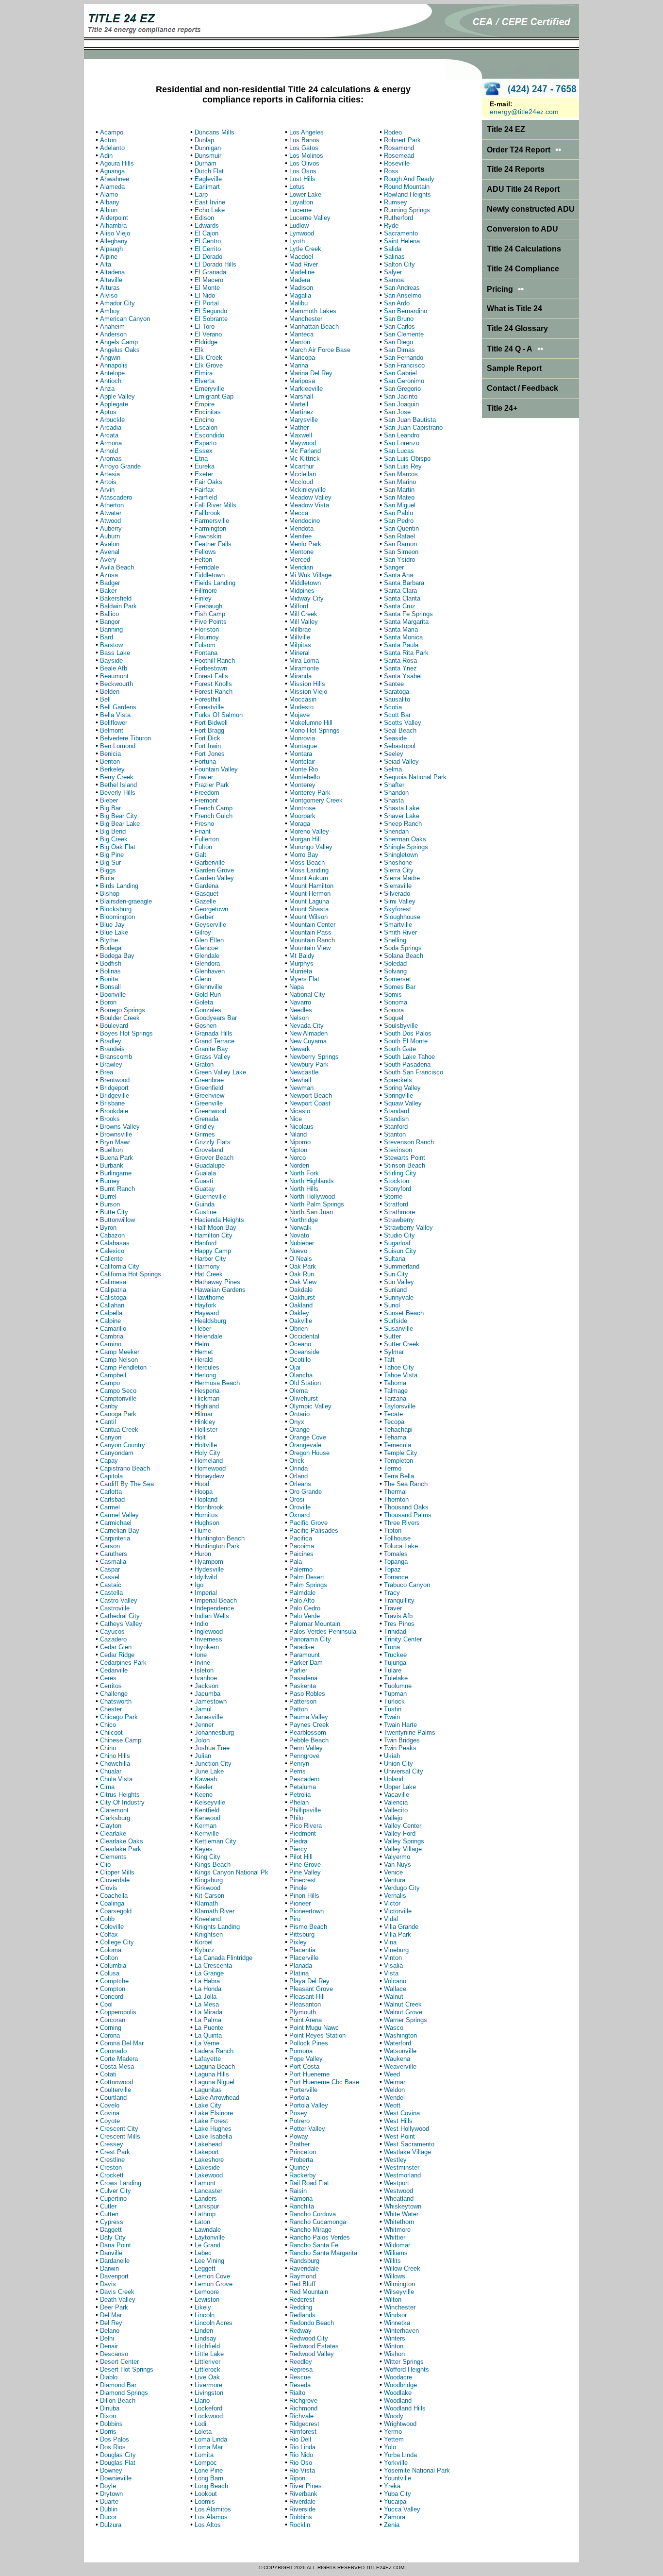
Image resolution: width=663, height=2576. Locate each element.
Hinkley (205, 1422)
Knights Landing (217, 1927)
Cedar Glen (116, 1647)
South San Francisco (414, 1072)
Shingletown (401, 855)
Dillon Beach (118, 2400)
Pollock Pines (309, 2043)
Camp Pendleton (123, 1367)
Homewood (210, 1468)
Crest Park (115, 2152)
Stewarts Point (405, 1158)
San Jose (397, 412)
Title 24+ (502, 408)
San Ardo (397, 303)
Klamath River (215, 1911)
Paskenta (303, 1686)
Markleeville (306, 389)
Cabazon (112, 1235)
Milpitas (300, 645)
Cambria (112, 1336)
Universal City (404, 1771)
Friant (203, 831)
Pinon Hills (304, 1896)
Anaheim (112, 326)
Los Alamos (211, 2517)
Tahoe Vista (401, 1375)
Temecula (398, 1445)
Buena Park (116, 1158)
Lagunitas (208, 2090)
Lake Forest (211, 2121)
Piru (295, 1919)
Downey (111, 2470)
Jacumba (207, 1694)
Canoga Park (118, 1414)
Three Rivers (402, 1523)
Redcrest (302, 2300)
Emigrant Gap (214, 396)
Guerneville (210, 1196)
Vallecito (396, 1810)
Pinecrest (303, 1880)
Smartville (398, 925)
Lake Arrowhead (217, 2098)
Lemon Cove (212, 2276)
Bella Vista (115, 715)
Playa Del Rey (309, 1981)
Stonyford (398, 1189)
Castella (111, 1593)
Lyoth (297, 241)
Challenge (114, 1694)
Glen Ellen (209, 940)
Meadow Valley (310, 497)
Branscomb (116, 1057)
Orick (297, 1461)
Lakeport (207, 2152)
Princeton (303, 2152)
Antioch (111, 381)
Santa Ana (398, 575)
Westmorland (402, 2175)
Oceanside (304, 1352)
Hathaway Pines (217, 1282)
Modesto (301, 707)
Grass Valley (213, 1057)
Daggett (111, 2230)
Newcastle (304, 1072)
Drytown (111, 2494)
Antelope (112, 373)
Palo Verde (305, 1616)
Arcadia (111, 427)
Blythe (109, 940)
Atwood (110, 521)
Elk (199, 350)
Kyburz (205, 1950)
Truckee (395, 1655)
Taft (389, 1360)
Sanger (394, 567)
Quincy (299, 2167)
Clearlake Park (121, 1849)
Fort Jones (210, 754)
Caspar (110, 1569)
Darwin (109, 2268)
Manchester (306, 319)
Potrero (299, 2121)
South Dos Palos (408, 1033)
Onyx (297, 1422)
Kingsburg (209, 1880)
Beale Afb (114, 668)
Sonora (394, 1010)
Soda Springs (403, 948)
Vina (390, 1942)
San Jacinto (401, 396)
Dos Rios (113, 2447)
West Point (399, 2136)
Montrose (302, 808)
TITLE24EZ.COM (385, 2568)
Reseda (300, 2385)
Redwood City (309, 2338)
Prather (299, 2144)
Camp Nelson (119, 1360)
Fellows (205, 552)
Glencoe (206, 948)
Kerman (206, 1826)
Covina (110, 2113)
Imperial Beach (216, 1600)
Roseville (397, 163)
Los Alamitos (213, 2509)
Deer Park (114, 2307)
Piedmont (303, 1833)
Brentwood (115, 1080)
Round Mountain (407, 187)
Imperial (206, 1593)
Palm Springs (308, 1585)
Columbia (113, 1965)
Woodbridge (400, 2385)
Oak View (303, 1282)
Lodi (200, 2424)
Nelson (299, 1018)
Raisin (298, 2191)
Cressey (112, 2144)
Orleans (300, 1484)
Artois (108, 482)
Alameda (112, 187)
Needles (301, 1010)
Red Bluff (302, 2284)
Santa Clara (400, 591)
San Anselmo (403, 295)
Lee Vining (209, 2261)
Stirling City (400, 1173)
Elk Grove (209, 365)
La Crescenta (213, 1965)
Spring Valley (402, 1088)
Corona (110, 2035)
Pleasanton (305, 2004)
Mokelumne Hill (311, 723)
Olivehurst (304, 1398)
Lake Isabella (213, 2136)
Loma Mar (209, 2447)
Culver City (116, 2191)
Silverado (397, 894)
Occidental (304, 1336)
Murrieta (301, 971)
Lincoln (205, 2315)
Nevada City (307, 1026)
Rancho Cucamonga (318, 2222)
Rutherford (398, 218)
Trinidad (395, 1631)
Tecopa (394, 1422)
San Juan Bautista (410, 420)
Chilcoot (111, 1732)
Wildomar (397, 2245)
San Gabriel (400, 373)
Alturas (110, 288)
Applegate (114, 404)
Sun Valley (399, 1282)
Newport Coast (310, 1103)
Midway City (307, 598)
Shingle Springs (406, 847)
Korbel (204, 1942)
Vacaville (397, 1795)
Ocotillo (300, 1360)
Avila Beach (117, 567)
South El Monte (406, 1041)
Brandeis (112, 1049)
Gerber (204, 917)
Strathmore (399, 1212)
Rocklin (300, 2525)
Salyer (393, 272)
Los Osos (303, 171)
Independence (214, 1608)
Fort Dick (207, 738)
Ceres (108, 1678)
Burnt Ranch (117, 1189)
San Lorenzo (402, 443)
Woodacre (398, 2377)
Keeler (204, 1787)
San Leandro (402, 435)
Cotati (108, 2074)
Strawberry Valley (408, 1228)
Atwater (111, 513)
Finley (203, 598)
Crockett (112, 2175)
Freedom (207, 793)
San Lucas (399, 451)
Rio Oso (301, 2463)
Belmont (112, 730)
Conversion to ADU (522, 229)
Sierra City (399, 870)
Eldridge (206, 342)
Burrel (108, 1196)
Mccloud (301, 482)
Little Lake (209, 2354)
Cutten (109, 2214)
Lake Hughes (213, 2129)
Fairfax (204, 490)
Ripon (297, 2478)
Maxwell (301, 435)
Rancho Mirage (310, 2230)
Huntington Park (217, 1546)
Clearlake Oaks (122, 1841)
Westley (395, 2160)
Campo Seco (118, 1391)
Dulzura (111, 2525)
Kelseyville (210, 1802)
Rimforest (303, 2432)
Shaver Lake (402, 816)
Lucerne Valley (310, 218)
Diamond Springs (124, 2393)
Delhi (107, 2338)
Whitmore (397, 2230)
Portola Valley (309, 2105)
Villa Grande (401, 1927)
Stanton (395, 1134)
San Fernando (404, 358)
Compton (113, 1989)
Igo (199, 1585)
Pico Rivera (306, 1826)
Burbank (112, 1165)
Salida (393, 249)
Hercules (207, 1367)
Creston (111, 2167)
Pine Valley (305, 1872)
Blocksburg (116, 909)
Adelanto (112, 148)
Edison (204, 218)
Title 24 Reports (516, 169)
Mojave (299, 715)
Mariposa (302, 381)
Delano (110, 2331)
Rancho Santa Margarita (323, 2253)
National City (307, 995)
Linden (204, 2331)
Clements (113, 1857)
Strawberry (399, 1220)
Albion (109, 210)
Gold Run (208, 995)
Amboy (110, 311)
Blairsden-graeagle (126, 901)
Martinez (301, 412)
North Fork (304, 1173)
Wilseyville (399, 2292)
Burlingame (116, 1173)
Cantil (108, 1422)
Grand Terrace (215, 1041)
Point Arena (306, 2020)
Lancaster (208, 2191)
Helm (202, 1344)
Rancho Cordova (313, 2214)
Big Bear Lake (120, 824)
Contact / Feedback (522, 388)
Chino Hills (115, 1756)
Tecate (393, 1414)
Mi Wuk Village (310, 575)
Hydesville (209, 1569)
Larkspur (207, 2206)
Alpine (109, 257)
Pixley (298, 1942)
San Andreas (402, 288)
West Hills (398, 2121)
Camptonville (118, 1398)
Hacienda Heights (219, 1220)
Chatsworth (116, 1701)
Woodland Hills (405, 2408)
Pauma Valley (309, 1717)
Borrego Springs (123, 1010)
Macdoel (301, 257)
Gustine (206, 1212)
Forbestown (211, 668)
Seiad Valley (401, 761)
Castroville (115, 1608)
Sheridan (396, 831)
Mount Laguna (309, 901)
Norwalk (300, 1228)
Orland (298, 1476)
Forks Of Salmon (219, 715)
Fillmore (206, 591)
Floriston (207, 629)
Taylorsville (400, 1406)
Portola (299, 2098)
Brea (107, 1072)
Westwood (398, 2191)
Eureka (205, 466)
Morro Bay (304, 855)
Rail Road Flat (309, 2183)
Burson (110, 1204)
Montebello (305, 777)
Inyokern (207, 1647)
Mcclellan (303, 474)
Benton (110, 761)
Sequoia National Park (415, 777)
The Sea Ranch (406, 1484)
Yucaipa (395, 2501)
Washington (400, 2035)
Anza (107, 389)
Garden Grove (214, 870)
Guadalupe (210, 1165)
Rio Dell (300, 2439)
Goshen (206, 1026)
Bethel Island (118, 785)
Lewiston (207, 2300)
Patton (298, 1709)
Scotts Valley (403, 723)
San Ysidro (399, 560)
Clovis (109, 1888)
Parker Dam (306, 1663)
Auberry (111, 528)
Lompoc (206, 2463)
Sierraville (398, 886)
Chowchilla (115, 1764)
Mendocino (305, 521)
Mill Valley (304, 622)
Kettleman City (215, 1841)
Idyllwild (206, 1577)
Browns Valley (120, 1127)
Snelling (395, 940)
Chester (111, 1709)
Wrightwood (400, 2424)
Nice (296, 1119)
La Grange (209, 1973)
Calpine (110, 1321)
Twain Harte (400, 1725)
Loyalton (301, 202)
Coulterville (116, 2090)
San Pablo (398, 513)
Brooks (110, 1119)
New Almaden (308, 1033)
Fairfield (206, 497)
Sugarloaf (397, 1243)
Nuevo (298, 1251)
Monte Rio (304, 769)
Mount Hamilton (311, 886)
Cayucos (112, 1631)
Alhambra (113, 226)
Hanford (206, 1243)
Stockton (397, 1181)
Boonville (113, 995)
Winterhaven (401, 2331)
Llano (202, 2400)
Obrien (298, 1329)
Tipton (393, 1531)
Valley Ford (400, 1833)
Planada (301, 1965)
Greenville (209, 1103)
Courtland (113, 2098)
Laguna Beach (215, 2066)
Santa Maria (401, 629)
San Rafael (399, 536)
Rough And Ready (409, 179)
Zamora (395, 2517)
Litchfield (207, 2346)
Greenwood (210, 1111)
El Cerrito (208, 249)
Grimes (205, 1134)
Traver (393, 1608)
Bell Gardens (118, 707)
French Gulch (214, 816)
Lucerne (300, 210)
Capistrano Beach (125, 1468)
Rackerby (303, 2175)
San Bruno (399, 319)
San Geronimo (404, 381)
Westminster (402, 2167)
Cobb (107, 1919)
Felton (203, 560)
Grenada (207, 1119)
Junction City (213, 1764)
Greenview (209, 1096)
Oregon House (309, 1453)
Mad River (304, 264)
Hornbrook (209, 1507)
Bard (107, 637)
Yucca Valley (402, 2509)
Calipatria (113, 1290)
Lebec (203, 2253)
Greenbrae (209, 1080)
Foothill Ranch (215, 661)
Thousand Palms (408, 1515)
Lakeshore (209, 2160)
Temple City (401, 1453)
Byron (108, 1228)
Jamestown (211, 1701)
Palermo (301, 1569)
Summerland (402, 1266)
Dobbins (111, 2424)
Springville (398, 1096)
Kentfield (207, 1810)
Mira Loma (304, 661)
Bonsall (110, 987)
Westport (397, 2183)
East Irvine (210, 202)
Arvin (107, 490)
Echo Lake (210, 210)
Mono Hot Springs (315, 730)
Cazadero (113, 1639)
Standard (397, 1111)
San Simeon (401, 552)
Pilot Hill (301, 1857)
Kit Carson (209, 1896)
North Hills (304, 1189)
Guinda (205, 1204)
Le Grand (207, 2245)
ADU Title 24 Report (523, 189)
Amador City (117, 303)
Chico (108, 1725)
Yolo (390, 2447)
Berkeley (112, 769)
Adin (106, 156)
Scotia (393, 707)
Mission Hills (307, 684)
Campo (110, 1383)
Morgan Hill (305, 839)
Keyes (204, 1849)
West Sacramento (409, 2144)
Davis (108, 2284)
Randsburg (304, 2261)
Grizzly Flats (213, 1142)
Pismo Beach (308, 1927)
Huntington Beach (220, 1538)
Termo (393, 1468)
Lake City (208, 2105)
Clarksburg (115, 1818)
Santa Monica (403, 637)
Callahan (112, 1305)
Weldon (394, 2090)
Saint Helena (402, 241)
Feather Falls (213, 544)
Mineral (299, 653)
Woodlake (398, 2393)
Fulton (203, 847)
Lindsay (206, 2338)
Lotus (297, 187)
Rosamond (399, 148)
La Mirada (208, 2012)
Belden (110, 692)
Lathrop (205, 2214)
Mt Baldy (302, 956)
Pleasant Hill (307, 1997)
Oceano (300, 1344)
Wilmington (399, 2284)
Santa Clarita (402, 598)
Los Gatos (304, 148)
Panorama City (310, 1639)
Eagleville (208, 179)
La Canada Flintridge (224, 1958)
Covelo (110, 2105)
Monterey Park (310, 793)
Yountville (398, 2478)
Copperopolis (118, 2012)
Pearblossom (308, 1732)
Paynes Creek (309, 1725)
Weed (392, 2074)
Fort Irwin (208, 746)
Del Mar (111, 2315)
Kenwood (207, 1818)
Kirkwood (207, 1888)
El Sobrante (211, 319)
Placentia (302, 1950)
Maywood (303, 443)
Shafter (394, 785)
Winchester (400, 2307)
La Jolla (206, 1997)
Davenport (114, 2276)
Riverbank (303, 2494)
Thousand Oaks (406, 1507)
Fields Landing (215, 583)
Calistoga (113, 1297)
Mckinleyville (307, 490)
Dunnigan (208, 148)
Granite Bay (211, 1049)
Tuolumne (398, 1686)
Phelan (299, 1802)
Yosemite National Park (417, 2470)
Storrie (393, 1196)
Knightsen (209, 1934)
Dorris (108, 2432)
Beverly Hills (118, 793)
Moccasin (303, 699)
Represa (301, 2369)
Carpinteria (115, 1538)
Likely (203, 2307)
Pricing (500, 289)
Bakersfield (116, 598)
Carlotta (111, 1492)
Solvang (395, 971)
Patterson (303, 1701)
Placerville (304, 1958)
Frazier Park (212, 785)
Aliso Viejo (115, 233)
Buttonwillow (117, 1220)
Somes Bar (400, 987)
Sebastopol (400, 746)
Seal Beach (400, 730)
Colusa (110, 1973)
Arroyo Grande (120, 466)
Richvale (301, 2416)
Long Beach (211, 2486)
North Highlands (312, 1181)
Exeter (204, 474)
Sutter (392, 1336)
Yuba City (398, 2494)
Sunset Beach (404, 1313)
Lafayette (208, 2059)
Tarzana (395, 1398)
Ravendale (304, 2268)
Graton (204, 1064)
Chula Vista (116, 1779)
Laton (202, 2222)
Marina (299, 365)
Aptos (108, 412)
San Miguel (400, 505)
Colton (109, 1958)
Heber (203, 1329)
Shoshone (398, 862)
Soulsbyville (401, 1026)
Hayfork (206, 1305)
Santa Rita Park (406, 653)
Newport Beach (311, 1096)
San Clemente (404, 334)
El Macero (209, 280)
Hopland (206, 1499)
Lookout (206, 2494)
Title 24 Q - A (515, 349)
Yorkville (396, 2463)
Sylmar (394, 1352)
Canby (109, 1406)
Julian (203, 1756)
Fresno (204, 824)
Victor (392, 1903)
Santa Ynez (400, 668)
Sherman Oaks (405, 839)
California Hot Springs (131, 1274)
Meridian (301, 567)
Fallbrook (207, 513)
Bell (105, 699)
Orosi (297, 1499)
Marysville (304, 420)
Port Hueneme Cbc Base (324, 2082)
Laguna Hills (212, 2074)
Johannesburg (214, 1732)
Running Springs (407, 210)
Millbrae (300, 629)
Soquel (394, 1018)
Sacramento (401, 233)
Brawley (111, 1064)
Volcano (395, 1981)
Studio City (399, 1235)
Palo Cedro (305, 1608)
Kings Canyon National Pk (232, 1872)
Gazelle (205, 901)
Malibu (298, 303)
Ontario (299, 1414)
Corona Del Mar (122, 2043)
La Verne (207, 2043)
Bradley (111, 1041)
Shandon (396, 793)
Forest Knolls (213, 684)
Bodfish (111, 963)
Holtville (206, 1445)
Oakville (301, 1321)
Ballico (109, 614)
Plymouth (303, 2012)
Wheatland (399, 2199)
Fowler (204, 777)
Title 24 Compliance (523, 269)
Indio (201, 1624)
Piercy (298, 1849)
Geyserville (210, 925)
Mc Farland (305, 451)
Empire (205, 404)
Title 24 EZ (506, 129)
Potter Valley (307, 2129)
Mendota (301, 528)
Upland (394, 1779)
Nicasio (300, 1111)
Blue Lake (114, 932)
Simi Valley (400, 901)
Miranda (300, 676)
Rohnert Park (402, 140)
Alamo (109, 194)
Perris (298, 1771)
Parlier (298, 1670)
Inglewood (209, 1631)
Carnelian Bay (120, 1531)
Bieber (109, 800)
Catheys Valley (121, 1624)
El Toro (205, 326)
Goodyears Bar (216, 1018)
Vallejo (393, 1818)
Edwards (207, 226)
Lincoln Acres (214, 2323)
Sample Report (514, 368)
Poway (299, 2136)
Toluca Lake (401, 1546)
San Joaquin (401, 404)
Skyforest (398, 909)
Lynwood (302, 233)
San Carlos (399, 326)
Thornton (396, 1499)
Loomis (205, 2501)
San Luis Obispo (407, 459)
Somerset (398, 979)
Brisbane (112, 1103)
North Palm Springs (317, 1204)
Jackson (207, 1686)
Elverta (205, 381)
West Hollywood (406, 2129)
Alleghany (114, 241)
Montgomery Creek (316, 800)
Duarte (109, 2501)
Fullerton (207, 839)
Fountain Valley (216, 769)
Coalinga (112, 1903)
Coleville (112, 1927)
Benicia (110, 754)
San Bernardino (406, 311)
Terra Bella (399, 1476)
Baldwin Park (118, 606)
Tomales (396, 1554)
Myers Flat (304, 979)
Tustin (393, 1709)
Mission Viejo (308, 692)
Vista (391, 1973)
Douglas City (118, 2455)
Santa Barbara (404, 583)
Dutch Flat (209, 171)
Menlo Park (305, 544)
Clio (105, 1865)
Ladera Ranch (214, 2051)
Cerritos (111, 1686)
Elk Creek (208, 358)
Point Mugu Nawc (314, 2028)
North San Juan (311, 1212)
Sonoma (396, 1002)
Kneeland (208, 1919)
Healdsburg (210, 1321)
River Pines (306, 2486)
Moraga (300, 824)
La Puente (209, 2028)
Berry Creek (117, 777)
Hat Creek (209, 1274)
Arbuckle (112, 420)
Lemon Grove (214, 2284)
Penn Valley (306, 1748)
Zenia (392, 2525)
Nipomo (300, 1142)
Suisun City (400, 1251)
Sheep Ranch (403, 824)
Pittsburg (302, 1934)
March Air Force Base (320, 350)
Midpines (302, 591)
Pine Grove (305, 1865)
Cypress (112, 2222)
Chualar (111, 1771)
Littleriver (207, 2362)
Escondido (209, 435)
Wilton (393, 2300)
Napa (297, 987)
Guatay (205, 1189)
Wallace (395, 1989)
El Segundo (211, 311)
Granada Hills (214, 1033)
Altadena (112, 272)
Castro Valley (119, 1600)
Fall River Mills (215, 505)
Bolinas (110, 971)
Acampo (112, 132)
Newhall (300, 1080)
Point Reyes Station (317, 2035)
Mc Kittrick (305, 459)
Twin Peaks (400, 1748)
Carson (110, 1546)
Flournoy (207, 637)
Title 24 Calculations (524, 249)
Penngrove (304, 1756)
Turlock (394, 1701)
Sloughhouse (402, 917)
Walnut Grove (403, 2012)
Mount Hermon (310, 894)
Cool (106, 2004)
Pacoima (302, 1546)
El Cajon (207, 233)
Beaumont (114, 676)
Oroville (300, 1507)
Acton (108, 140)
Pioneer (300, 1903)
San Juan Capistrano (413, 427)
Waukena (397, 2059)
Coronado (113, 2051)
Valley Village (403, 1849)
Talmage (396, 1391)
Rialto (297, 2393)
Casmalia (113, 1562)
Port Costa (304, 2066)
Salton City (399, 264)
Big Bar (110, 808)
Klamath (206, 1903)
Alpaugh (111, 249)
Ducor (108, 2517)
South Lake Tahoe (409, 1057)
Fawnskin (208, 536)
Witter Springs (404, 2362)
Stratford (396, 1204)
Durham (206, 163)
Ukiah (392, 1756)
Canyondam (117, 1453)
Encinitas (208, 412)
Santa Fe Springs (408, 614)
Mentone (301, 552)
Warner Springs (406, 2020)
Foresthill (207, 699)
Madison (301, 288)
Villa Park (398, 1934)
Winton (394, 2346)
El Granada (210, 272)
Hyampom (209, 1562)
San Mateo (399, 497)
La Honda (208, 1989)
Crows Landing (121, 2183)
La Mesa (207, 2004)
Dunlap (204, 140)
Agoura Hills (117, 163)
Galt (200, 855)
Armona (111, 443)
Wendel (394, 2098)
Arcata (109, 435)
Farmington (210, 528)
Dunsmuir (208, 156)
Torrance (396, 1577)
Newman (301, 1088)
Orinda (298, 1468)
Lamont (205, 2183)
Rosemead (399, 156)
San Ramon (400, 544)
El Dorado (208, 257)
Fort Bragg (209, 730)
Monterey (302, 785)
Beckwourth (116, 684)
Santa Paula (401, 645)
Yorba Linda (400, 2455)
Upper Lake (400, 1787)
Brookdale (114, 1111)
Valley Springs (404, 1841)
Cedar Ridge (117, 1655)
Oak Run (302, 1274)
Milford (299, 606)
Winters (395, 2338)
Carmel (110, 1507)
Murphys (301, 963)
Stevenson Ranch (409, 1142)
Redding (301, 2307)
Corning (111, 2028)
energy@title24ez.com (524, 112)
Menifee (300, 536)
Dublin (109, 2509)
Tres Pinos (399, 1624)
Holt (200, 1437)
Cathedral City (120, 1616)
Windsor (395, 2315)
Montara (301, 754)
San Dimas (399, 350)
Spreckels (398, 1080)
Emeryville (209, 389)
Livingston (209, 2393)
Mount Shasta (309, 909)
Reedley (301, 2362)
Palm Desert (307, 1577)
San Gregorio (402, 389)
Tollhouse (397, 1538)
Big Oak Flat (118, 847)
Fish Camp (210, 614)
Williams (396, 2253)
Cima (107, 1787)
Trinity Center (403, 1639)
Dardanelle (115, 2261)
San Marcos (401, 474)
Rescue (300, 2377)
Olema (298, 1391)
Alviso (109, 295)
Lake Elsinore (214, 2113)
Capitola (111, 1476)
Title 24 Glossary (517, 328)
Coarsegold (116, 1911)
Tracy (392, 1593)
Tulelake (396, 1678)
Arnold (109, 451)
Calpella (111, 1313)
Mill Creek (303, 614)
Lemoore (207, 2292)
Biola (107, 878)
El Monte (207, 288)
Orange (299, 1430)
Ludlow (299, 226)
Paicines (301, 1554)
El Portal (207, 303)
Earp (201, 194)
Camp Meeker (120, 1352)
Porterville (303, 2090)
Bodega (111, 948)
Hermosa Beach (217, 1383)
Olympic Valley (310, 1406)
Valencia (396, 1802)
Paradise (302, 1647)
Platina (299, 1973)
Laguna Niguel (215, 2082)
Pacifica (301, 1538)
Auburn (110, 536)
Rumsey (396, 202)
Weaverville (400, 2066)
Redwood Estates (314, 2346)
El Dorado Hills (215, 264)
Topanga (396, 1562)
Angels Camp (119, 342)
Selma (393, 769)
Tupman (395, 1694)
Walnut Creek (403, 2004)
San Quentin (401, 528)
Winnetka (397, 2323)
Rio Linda (302, 2447)
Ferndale (207, 567)
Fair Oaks (208, 482)
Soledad (395, 963)
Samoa (394, 280)
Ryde (391, 226)
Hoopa (204, 1492)
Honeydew (209, 1476)
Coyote (110, 2121)
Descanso (114, 2354)
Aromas (111, 459)
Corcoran (113, 2020)
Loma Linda (211, 2439)
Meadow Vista (309, 505)
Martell (299, 404)
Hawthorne (209, 1297)
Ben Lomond (118, 746)
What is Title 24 (514, 309)
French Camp (214, 808)
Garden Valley (214, 878)
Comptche (114, 1981)
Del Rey (111, 2323)
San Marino (400, 482)
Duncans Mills (215, 132)
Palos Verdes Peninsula (323, 1631)
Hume (203, 1531)
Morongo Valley (311, 847)
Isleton (204, 1670)
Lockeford (208, 2408)
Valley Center (403, 1826)
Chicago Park (119, 1717)
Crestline (112, 2160)
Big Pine (112, 855)
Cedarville (114, 1670)
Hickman (207, 1398)
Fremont (206, 800)
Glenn (203, 979)
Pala (296, 1562)
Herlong (205, 1375)
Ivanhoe (206, 1678)
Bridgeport (114, 1088)
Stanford (396, 1127)
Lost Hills (302, 179)
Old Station (305, 1383)
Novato (299, 1235)
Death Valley (118, 2300)
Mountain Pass (310, 932)
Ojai (295, 1367)
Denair (109, 2346)
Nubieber (302, 1243)
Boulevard (114, 1026)
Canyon (111, 1437)
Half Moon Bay (215, 1228)
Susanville (398, 1329)
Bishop (110, 894)
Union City (398, 1764)
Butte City (114, 1212)
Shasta (394, 800)
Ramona (301, 2199)
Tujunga (395, 1663)
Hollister (206, 1430)
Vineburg (396, 1950)
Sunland (395, 1290)
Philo (296, 1818)
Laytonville (210, 2237)
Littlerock (207, 2369)
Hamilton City (214, 1235)
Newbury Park (309, 1064)
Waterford (398, 2043)
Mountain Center (312, 925)
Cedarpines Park (123, 1663)
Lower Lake (305, 194)
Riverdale (302, 2501)
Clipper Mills (117, 1872)
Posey (298, 2113)
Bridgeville (115, 1096)
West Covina (402, 2113)
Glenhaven (210, 971)
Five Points (211, 622)
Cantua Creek (119, 1430)
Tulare (393, 1670)
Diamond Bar (118, 2385)
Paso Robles (307, 1694)
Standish (396, 1119)
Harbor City (210, 1259)
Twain (392, 1717)
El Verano (208, 334)
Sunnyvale (399, 1297)
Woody (394, 2416)
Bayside (111, 661)
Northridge (304, 1220)
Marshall (301, 396)
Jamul (203, 1709)
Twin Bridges (402, 1740)
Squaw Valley (403, 1103)
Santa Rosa (400, 661)
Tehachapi (398, 1430)
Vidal (391, 1919)
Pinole (298, 1888)
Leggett (205, 2268)
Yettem (394, 2439)
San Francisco (404, 365)
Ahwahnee (115, 179)
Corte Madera (119, 2059)
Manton (300, 342)
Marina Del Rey (311, 373)
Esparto (206, 443)
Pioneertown (307, 1911)
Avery (108, 560)
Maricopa (302, 358)
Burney (110, 1181)
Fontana (206, 653)
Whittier (395, 2237)
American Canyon (125, 319)
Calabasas (115, 1243)
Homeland (209, 1461)
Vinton (393, 1958)
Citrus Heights (120, 1795)
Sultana (395, 1259)
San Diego (398, 342)
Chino (108, 1748)
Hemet (204, 1352)
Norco (298, 1158)
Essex (204, 451)
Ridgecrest (304, 2424)
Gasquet (207, 894)
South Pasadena (407, 1064)
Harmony (207, 1266)
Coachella (114, 1896)
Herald (204, 1360)
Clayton (111, 1826)
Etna (201, 459)
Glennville (208, 987)
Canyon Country (123, 1445)
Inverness (208, 1639)
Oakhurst (302, 1297)
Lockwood (209, 2416)
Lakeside (207, 2167)
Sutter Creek (402, 1344)
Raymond (303, 2276)
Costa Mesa (117, 2066)
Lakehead (208, 2144)
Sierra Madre (402, 878)
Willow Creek (402, 2268)
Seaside (395, 738)
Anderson (113, 334)
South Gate (400, 1049)
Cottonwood (116, 2082)
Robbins (301, 2517)
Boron (108, 1002)
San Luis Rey (403, 466)
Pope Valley (306, 2059)
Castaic (111, 1585)
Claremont (114, 1810)
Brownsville (116, 1134)
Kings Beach (213, 1865)
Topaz (392, 1569)
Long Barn (209, 2478)
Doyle (108, 2486)
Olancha (301, 1375)
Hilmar (204, 1414)
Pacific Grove (308, 1523)
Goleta (204, 1002)
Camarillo (113, 1329)
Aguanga (112, 171)
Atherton (112, 505)
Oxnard (299, 1515)
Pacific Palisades (314, 1531)
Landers (206, 2199)
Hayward (207, 1313)
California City (120, 1266)
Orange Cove (308, 1437)
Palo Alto (302, 1600)
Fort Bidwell (211, 723)
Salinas (394, 257)
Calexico (112, 1251)
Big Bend (113, 831)
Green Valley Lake (220, 1072)
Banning (111, 629)
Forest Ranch (214, 692)
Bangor (110, 622)
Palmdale (302, 1593)
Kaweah (206, 1779)
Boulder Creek (120, 1018)
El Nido (205, 295)
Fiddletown (210, 575)
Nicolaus (301, 1127)
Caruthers (114, 1554)
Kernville (207, 1833)
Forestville (209, 707)
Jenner (204, 1725)
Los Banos (304, 140)
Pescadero (304, 1779)
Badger (110, 583)
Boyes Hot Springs (126, 1033)
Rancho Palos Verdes (320, 2237)
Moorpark (302, 816)
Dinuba (110, 2408)
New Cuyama (308, 1041)
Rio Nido (301, 2455)
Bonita (109, 979)
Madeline (302, 272)
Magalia (300, 295)
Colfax (109, 1934)
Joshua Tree (212, 1748)
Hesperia (207, 1391)
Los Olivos (304, 163)
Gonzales (208, 1010)
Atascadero (116, 497)
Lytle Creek (305, 249)
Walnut (394, 1997)
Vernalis (395, 1896)
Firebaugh (208, 606)
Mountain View (310, 948)
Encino (204, 420)
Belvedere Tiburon (125, 738)
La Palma (208, 2020)
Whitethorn (399, 2222)
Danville (111, 2253)
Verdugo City (402, 1888)
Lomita (204, 2455)
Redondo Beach (312, 2323)
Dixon (108, 2416)
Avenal (110, 552)
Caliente (111, 1259)
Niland (298, 1134)
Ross (391, 171)
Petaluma (303, 1787)
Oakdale (301, 1290)
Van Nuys (398, 1865)
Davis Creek (117, 2292)
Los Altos (208, 2525)
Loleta (203, 2432)
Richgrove (303, 2400)
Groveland (209, 1150)
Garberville (210, 862)
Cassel (110, 1577)
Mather (299, 427)
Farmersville (212, 521)
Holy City (207, 1453)
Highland (207, 1406)
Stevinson (398, 1150)
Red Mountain (309, 2292)
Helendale (208, 1336)
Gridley (205, 1127)
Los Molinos (306, 156)
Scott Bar (397, 715)
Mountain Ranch (312, 940)
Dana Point (116, 2245)
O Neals (301, 1259)
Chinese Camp (121, 1740)
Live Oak (207, 2377)
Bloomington (117, 917)
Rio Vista (302, 2470)
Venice (393, 1872)
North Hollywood (312, 1196)
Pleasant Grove (311, 1989)
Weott (392, 2105)
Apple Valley (117, 396)
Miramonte (304, 668)
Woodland (398, 2400)
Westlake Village (407, 2152)
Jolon (202, 1740)
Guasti (204, 1181)
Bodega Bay (117, 956)
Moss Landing (309, 870)
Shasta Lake (402, 808)
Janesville (209, 1717)
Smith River (400, 932)
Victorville (398, 1911)
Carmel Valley (119, 1515)
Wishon (394, 2354)
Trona (392, 1647)
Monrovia (302, 738)
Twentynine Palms (410, 1732)
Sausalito (397, 699)
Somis (393, 995)
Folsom (205, 645)
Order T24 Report (519, 150)
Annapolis (114, 365)
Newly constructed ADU (531, 209)
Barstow (111, 645)
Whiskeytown (403, 2206)
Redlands (302, 2315)
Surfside (396, 1321)
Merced (300, 560)
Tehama (395, 1437)
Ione (201, 1655)
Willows (395, 2276)
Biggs (108, 870)
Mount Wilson (308, 917)
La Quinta (208, 2035)
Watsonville (400, 2051)
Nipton (298, 1150)
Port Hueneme (309, 2074)
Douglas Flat (118, 2463)
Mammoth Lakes (313, 311)
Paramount (305, 1655)
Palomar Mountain (315, 1624)
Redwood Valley (312, 2354)
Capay (109, 1461)
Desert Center (119, 2362)
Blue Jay (112, 925)
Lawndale (208, 2230)
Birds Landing (119, 886)
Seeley (394, 754)
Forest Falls (211, 676)
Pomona (301, 2051)
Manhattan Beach (314, 326)
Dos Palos (115, 2439)
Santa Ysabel (403, 676)
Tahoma (395, 1383)
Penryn (299, 1764)
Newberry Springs (314, 1057)
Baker (108, 591)
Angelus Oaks (120, 350)
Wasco (394, 2028)
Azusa (109, 575)
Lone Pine (209, 2470)
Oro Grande (306, 1492)
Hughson (207, 1523)
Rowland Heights (407, 194)
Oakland (301, 1305)
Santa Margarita (406, 622)
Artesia (110, 474)
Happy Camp (213, 1251)
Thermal (395, 1492)
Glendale (207, 956)
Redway (300, 2331)
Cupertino (113, 2199)
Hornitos (206, 1515)
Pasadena (303, 1678)
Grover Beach (214, 1158)
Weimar (395, 2082)
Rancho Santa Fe (314, 2245)
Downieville (116, 2478)
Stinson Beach (405, 1165)
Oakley (299, 1313)
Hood (202, 1484)
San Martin (399, 490)
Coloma (111, 1950)
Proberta (301, 2160)
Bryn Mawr (115, 1142)
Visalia (393, 1965)
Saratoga (397, 692)
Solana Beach (404, 956)
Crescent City (119, 2129)
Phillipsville (305, 1810)
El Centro (208, 241)
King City (207, 1857)
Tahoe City (399, 1367)
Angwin (110, 358)
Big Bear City (119, 816)
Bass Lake (115, 653)
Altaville (111, 280)
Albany (110, 202)
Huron (203, 1554)
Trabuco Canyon (407, 1585)
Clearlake (113, 1833)
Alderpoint (114, 218)
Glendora (207, 963)
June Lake (209, 1771)
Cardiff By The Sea (127, 1484)
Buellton (111, 1150)
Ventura (395, 1880)
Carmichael (116, 1523)
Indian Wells (212, 1616)
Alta (106, 264)
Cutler (108, 2206)
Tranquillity (399, 1600)
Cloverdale (115, 1880)
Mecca (299, 513)
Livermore (208, 2385)
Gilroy (203, 932)
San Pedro (399, 521)
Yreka (392, 2486)
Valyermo (397, 1857)
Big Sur (110, 862)
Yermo (393, 2432)
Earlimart (207, 187)
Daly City (113, 2237)
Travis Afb (398, 1616)
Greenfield (209, 1088)
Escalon (206, 427)
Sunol (392, 1305)
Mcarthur (302, 466)
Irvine (202, 1663)
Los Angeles (307, 132)
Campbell (113, 1375)
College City (117, 1942)
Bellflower (114, 723)
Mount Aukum (309, 878)
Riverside (302, 2509)
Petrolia (300, 1795)
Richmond (303, 2408)
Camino (111, 1344)
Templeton (398, 1461)
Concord (112, 1997)
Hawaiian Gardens (220, 1290)
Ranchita (302, 2206)
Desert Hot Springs (127, 2369)
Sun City (396, 1274)
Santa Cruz (400, 606)
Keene (204, 1795)
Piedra (298, 1841)
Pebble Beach (309, 1740)
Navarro (300, 1002)
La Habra (207, 1981)
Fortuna (205, 761)
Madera (300, 280)
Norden (299, 1165)
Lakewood (209, 2175)
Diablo (109, 2377)
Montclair (302, 761)
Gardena (207, 886)
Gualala (205, 1173)
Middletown (305, 583)
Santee (394, 684)
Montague (303, 746)
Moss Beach (307, 862)
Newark (300, 1049)
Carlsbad (112, 1499)
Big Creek (114, 839)
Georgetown (211, 909)
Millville (300, 637)
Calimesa (113, 1282)
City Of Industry (122, 1802)
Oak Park (303, 1266)
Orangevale (305, 1445)
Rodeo (393, 132)
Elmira (204, 373)
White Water (401, 2214)
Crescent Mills (120, 2136)
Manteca (301, 334)
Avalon (110, 544)
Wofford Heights (406, 2369)
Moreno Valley (309, 831)
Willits (392, 2261)
